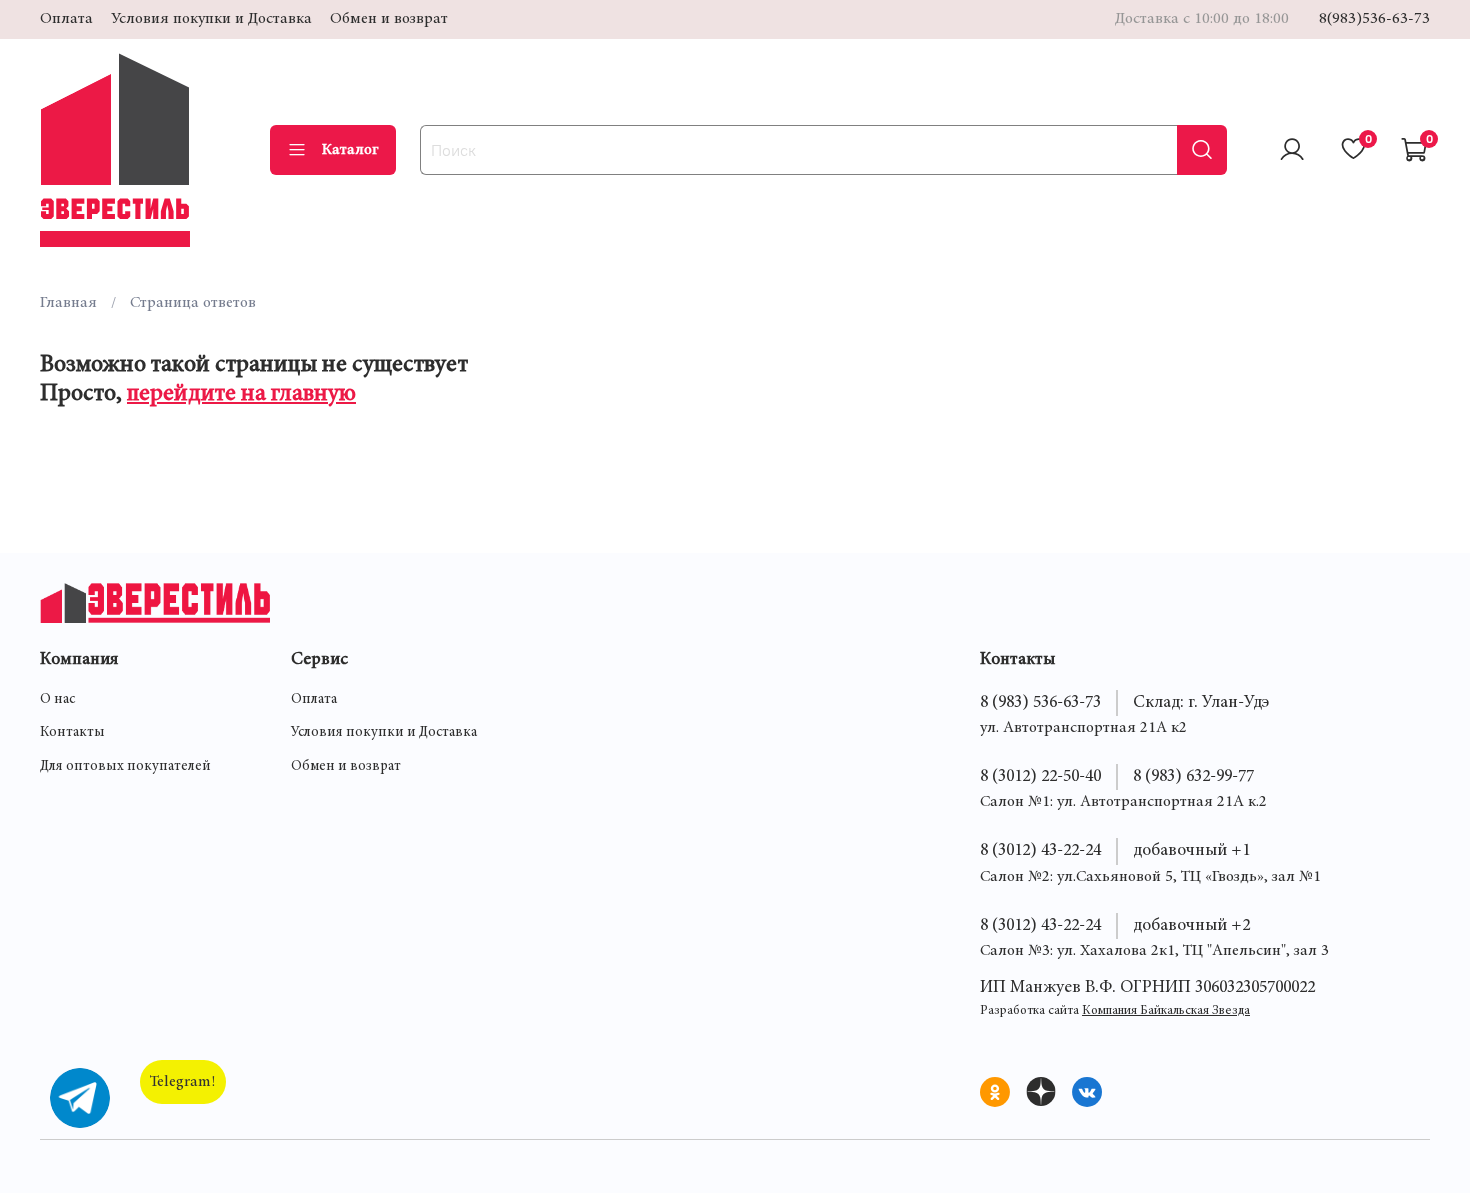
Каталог (350, 150)
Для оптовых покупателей (125, 767)
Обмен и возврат (389, 19)
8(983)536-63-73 (1374, 19)
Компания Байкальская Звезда (1166, 1011)
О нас (57, 700)
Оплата (66, 19)
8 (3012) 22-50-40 (1040, 777)
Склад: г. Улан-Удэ (1201, 703)
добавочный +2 (1191, 926)
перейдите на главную (241, 395)
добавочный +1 (1191, 851)
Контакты (72, 733)
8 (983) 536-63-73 (1040, 703)
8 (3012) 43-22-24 (1040, 851)
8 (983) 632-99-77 (1193, 777)
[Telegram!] (80, 1098)
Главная (68, 303)
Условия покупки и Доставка (211, 19)
